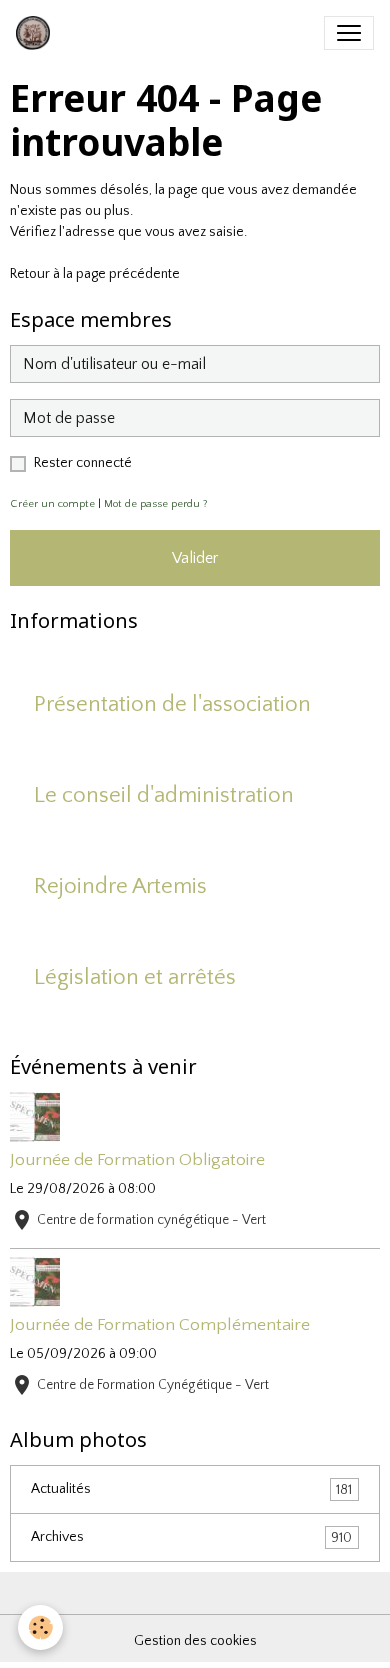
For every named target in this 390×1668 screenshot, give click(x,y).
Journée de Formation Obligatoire (137, 1160)
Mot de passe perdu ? (156, 504)
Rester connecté (83, 463)
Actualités (191, 1489)
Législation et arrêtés (135, 977)
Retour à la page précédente (95, 274)
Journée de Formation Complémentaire (160, 1325)
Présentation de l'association (172, 704)
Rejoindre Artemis (120, 886)
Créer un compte (52, 504)
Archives (191, 1537)
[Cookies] (40, 1627)
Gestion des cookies (195, 1641)
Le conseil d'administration (164, 795)
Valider (195, 558)
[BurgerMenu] (349, 33)
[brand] (37, 33)
